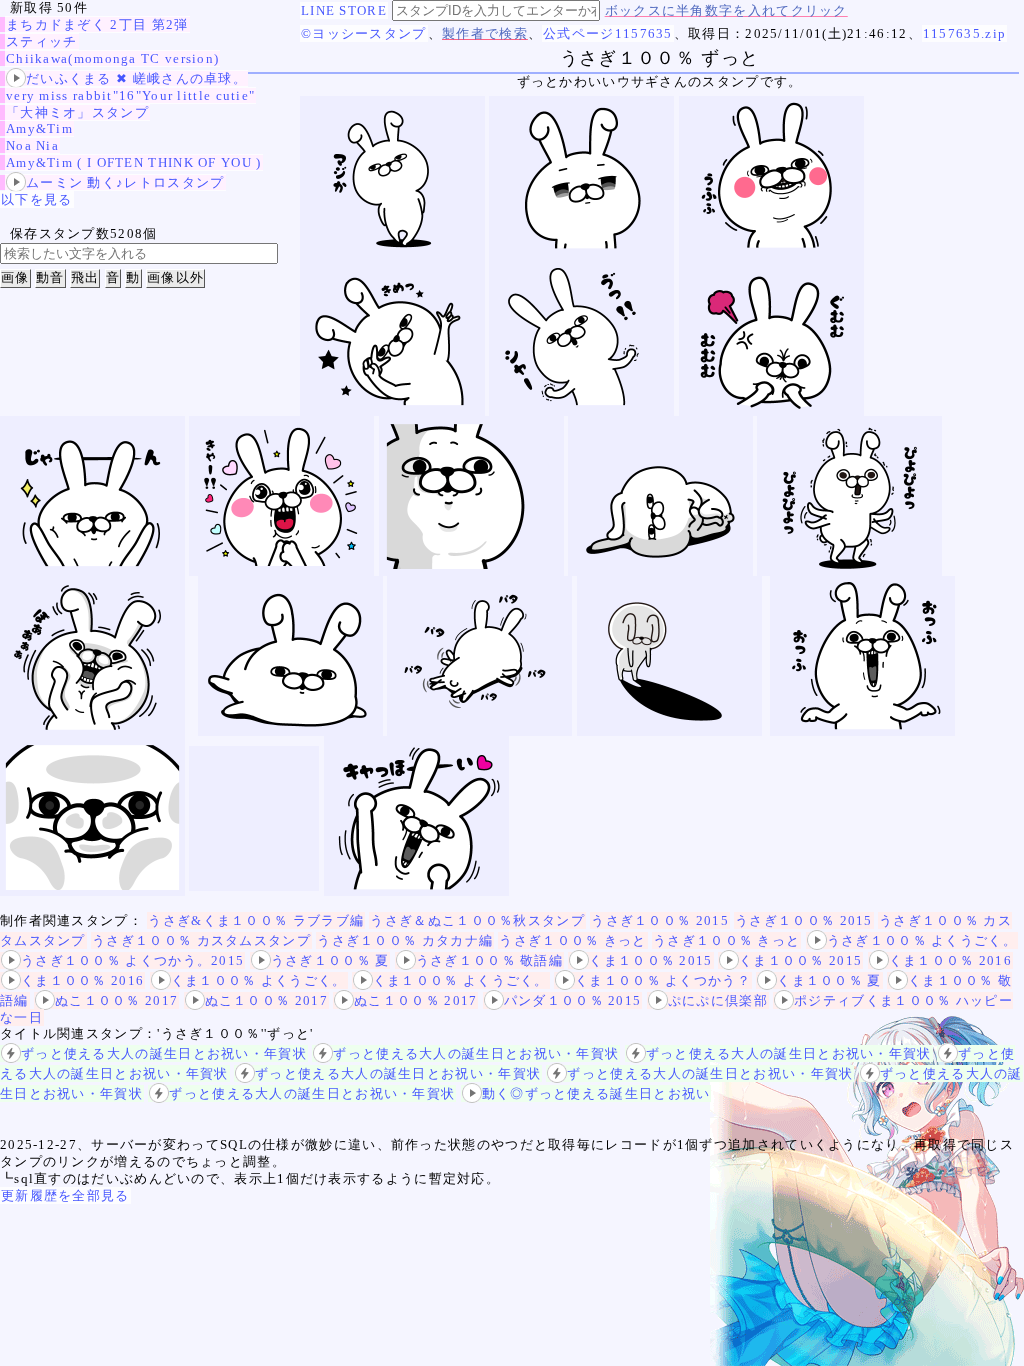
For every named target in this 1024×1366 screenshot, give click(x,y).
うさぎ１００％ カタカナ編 (405, 940)
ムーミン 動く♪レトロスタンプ (125, 182)
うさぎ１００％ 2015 (660, 920)
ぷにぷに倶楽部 (718, 1000)
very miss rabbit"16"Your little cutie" (130, 95)
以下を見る (37, 199)
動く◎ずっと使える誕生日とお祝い (596, 1093)
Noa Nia (32, 145)
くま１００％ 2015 (650, 960)
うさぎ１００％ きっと (572, 940)
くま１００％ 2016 (950, 960)
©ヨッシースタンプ (364, 33)
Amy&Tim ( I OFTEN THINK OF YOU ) (134, 162)
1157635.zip (964, 33)
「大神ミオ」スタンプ (77, 112)
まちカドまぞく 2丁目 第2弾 (97, 24)
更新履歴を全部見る (65, 1195)
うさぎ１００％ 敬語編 (489, 960)
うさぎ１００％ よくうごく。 (922, 940)
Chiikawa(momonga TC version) (112, 58)
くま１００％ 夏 (829, 980)
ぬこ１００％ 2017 (116, 1000)
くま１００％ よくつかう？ (663, 980)
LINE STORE (344, 10)
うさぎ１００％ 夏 (330, 960)
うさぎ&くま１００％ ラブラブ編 (256, 920)
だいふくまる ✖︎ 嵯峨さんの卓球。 (136, 78)
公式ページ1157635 (608, 33)
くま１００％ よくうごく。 (259, 980)
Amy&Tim (39, 128)
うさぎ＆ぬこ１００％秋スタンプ (477, 920)
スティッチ (42, 41)
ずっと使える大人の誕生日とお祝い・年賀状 (164, 1053)
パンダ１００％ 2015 (573, 1000)
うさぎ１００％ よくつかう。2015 (132, 960)
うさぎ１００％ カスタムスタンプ (201, 940)
